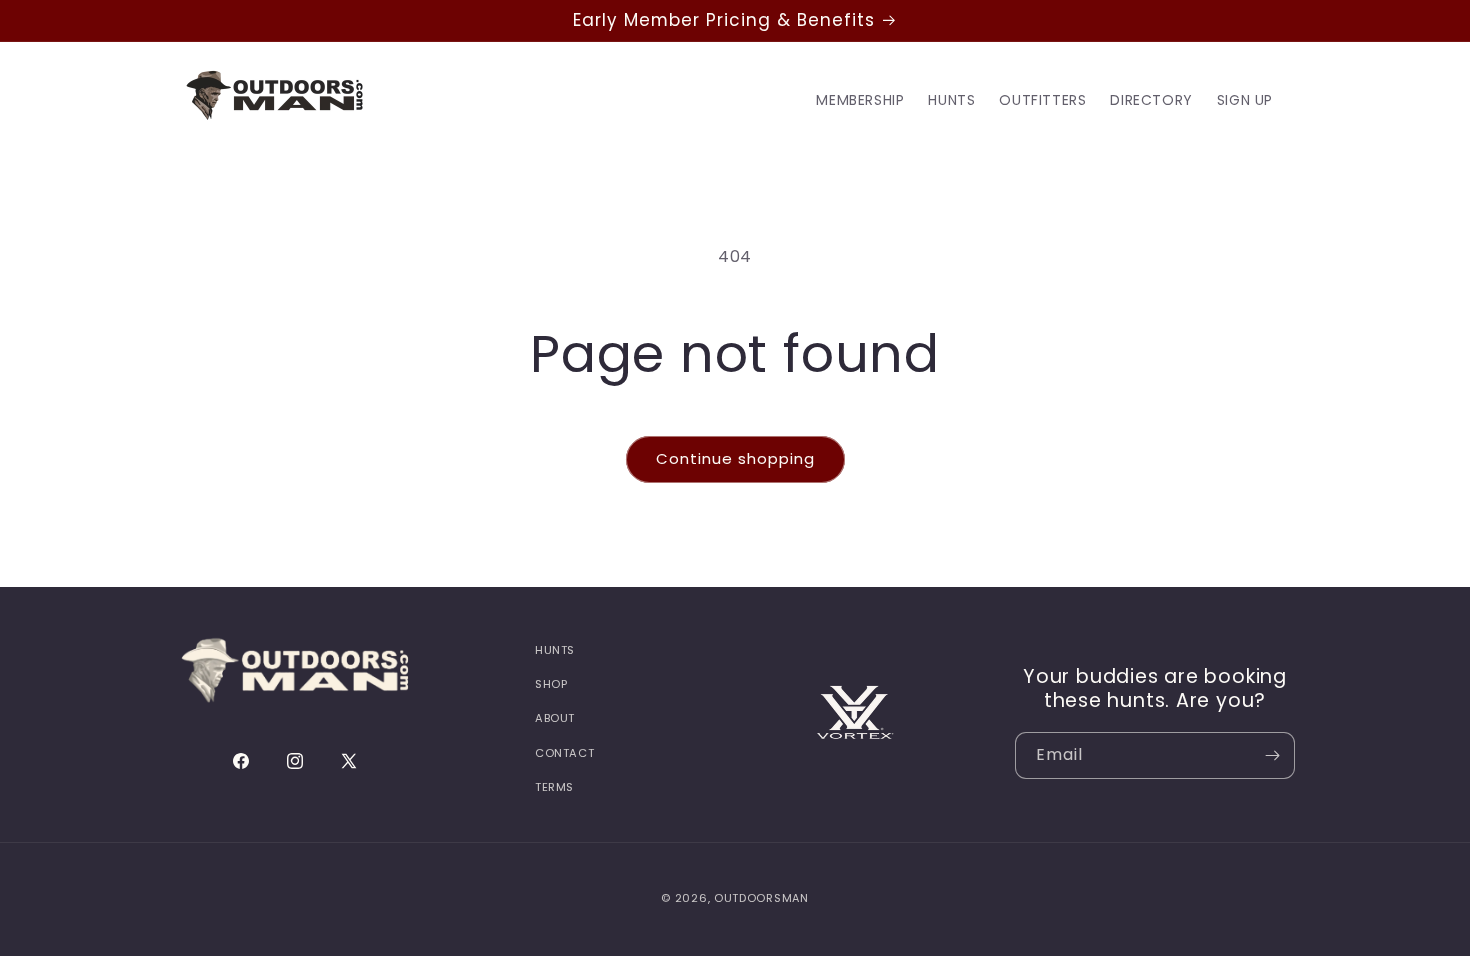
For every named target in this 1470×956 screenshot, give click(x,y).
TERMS (554, 787)
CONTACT (564, 753)
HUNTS (555, 650)
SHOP (551, 684)
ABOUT (555, 718)
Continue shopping (735, 458)
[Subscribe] (1272, 755)
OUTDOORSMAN (761, 898)
